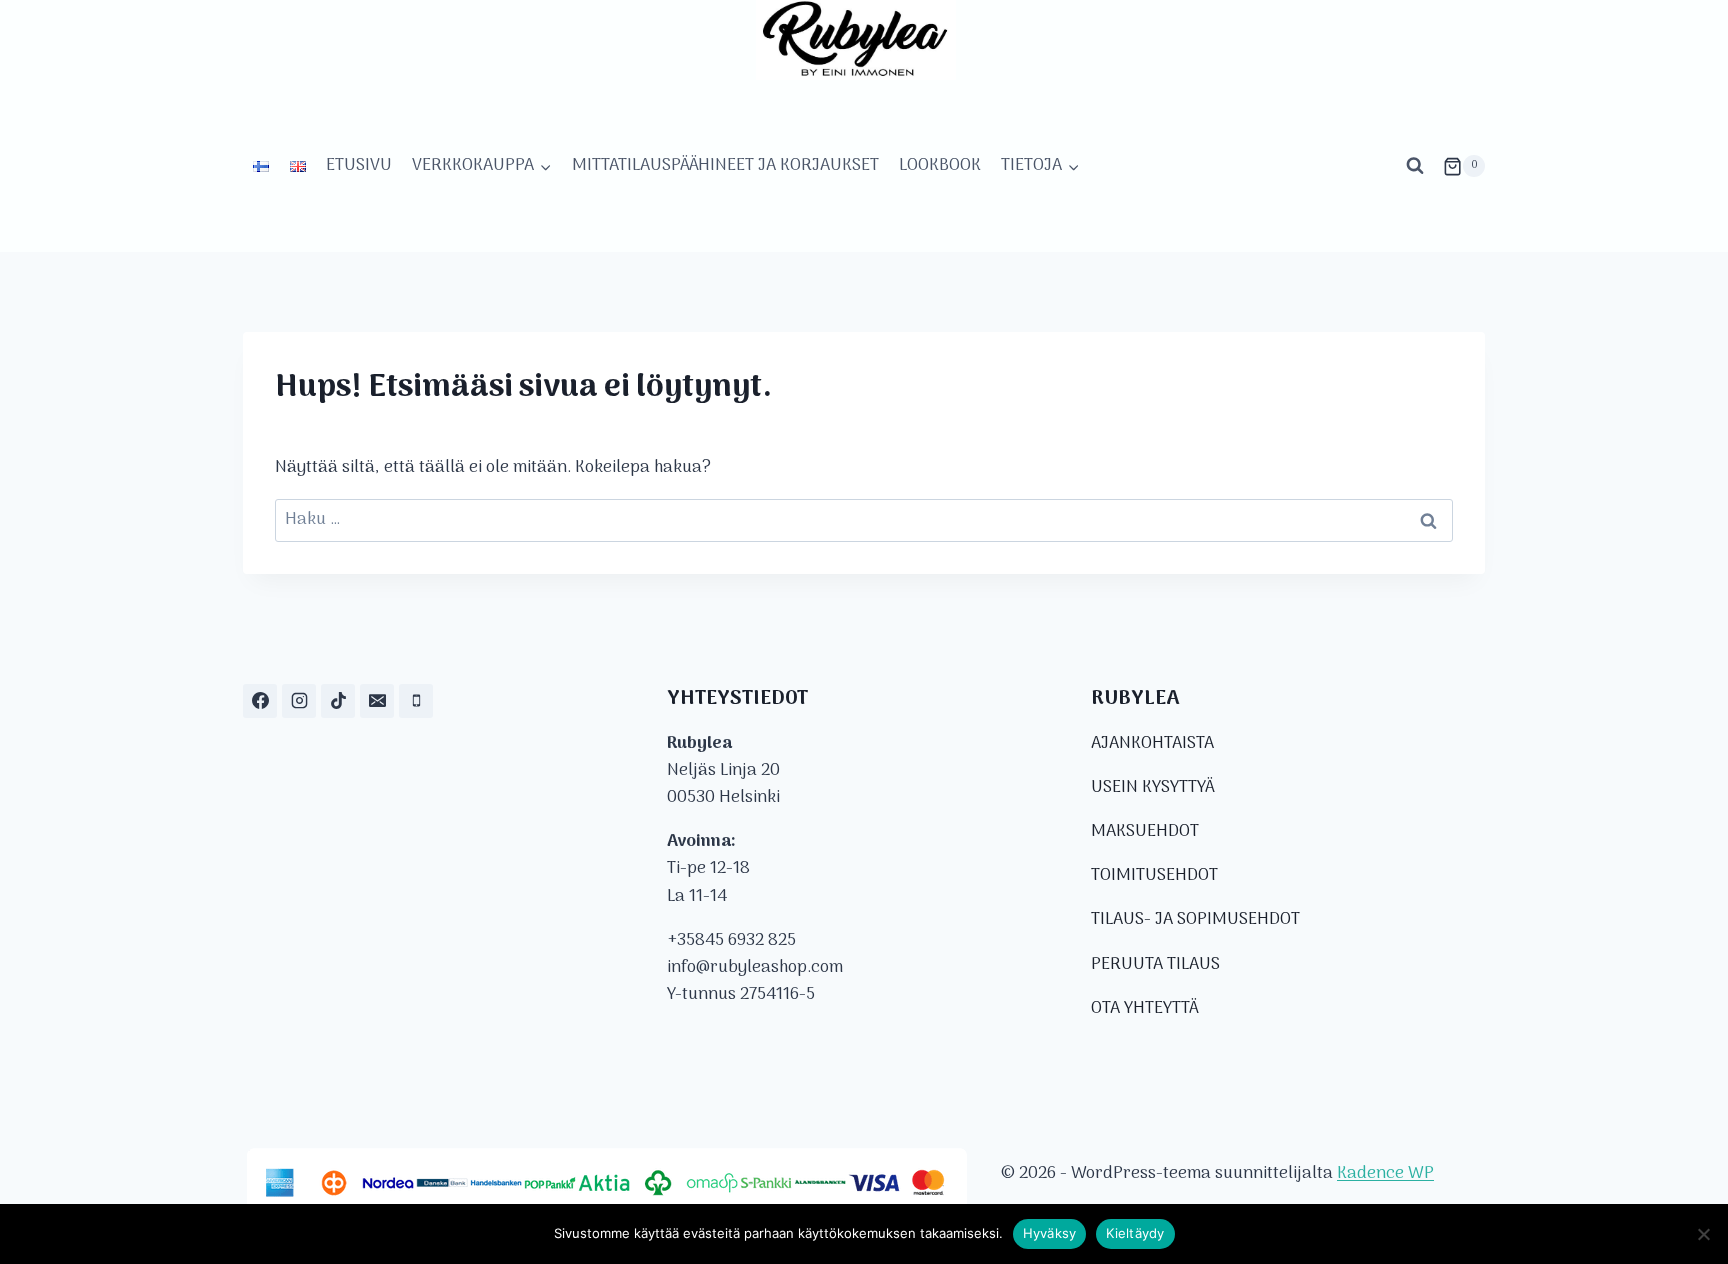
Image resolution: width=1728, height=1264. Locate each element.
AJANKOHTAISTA (1152, 744)
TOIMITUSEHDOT (1154, 876)
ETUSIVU (359, 166)
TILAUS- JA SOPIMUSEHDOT (1195, 920)
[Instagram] (299, 701)
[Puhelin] (416, 701)
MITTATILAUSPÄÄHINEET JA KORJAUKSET (725, 166)
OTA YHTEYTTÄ (1144, 1009)
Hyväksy (1050, 1233)
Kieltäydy (1135, 1233)
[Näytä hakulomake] (1415, 166)
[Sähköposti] (377, 701)
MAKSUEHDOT (1145, 832)
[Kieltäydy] (1703, 1234)
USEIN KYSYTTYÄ (1152, 788)
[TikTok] (338, 701)
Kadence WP (1385, 1174)
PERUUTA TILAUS (1155, 965)
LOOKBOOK (940, 166)
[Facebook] (260, 701)
